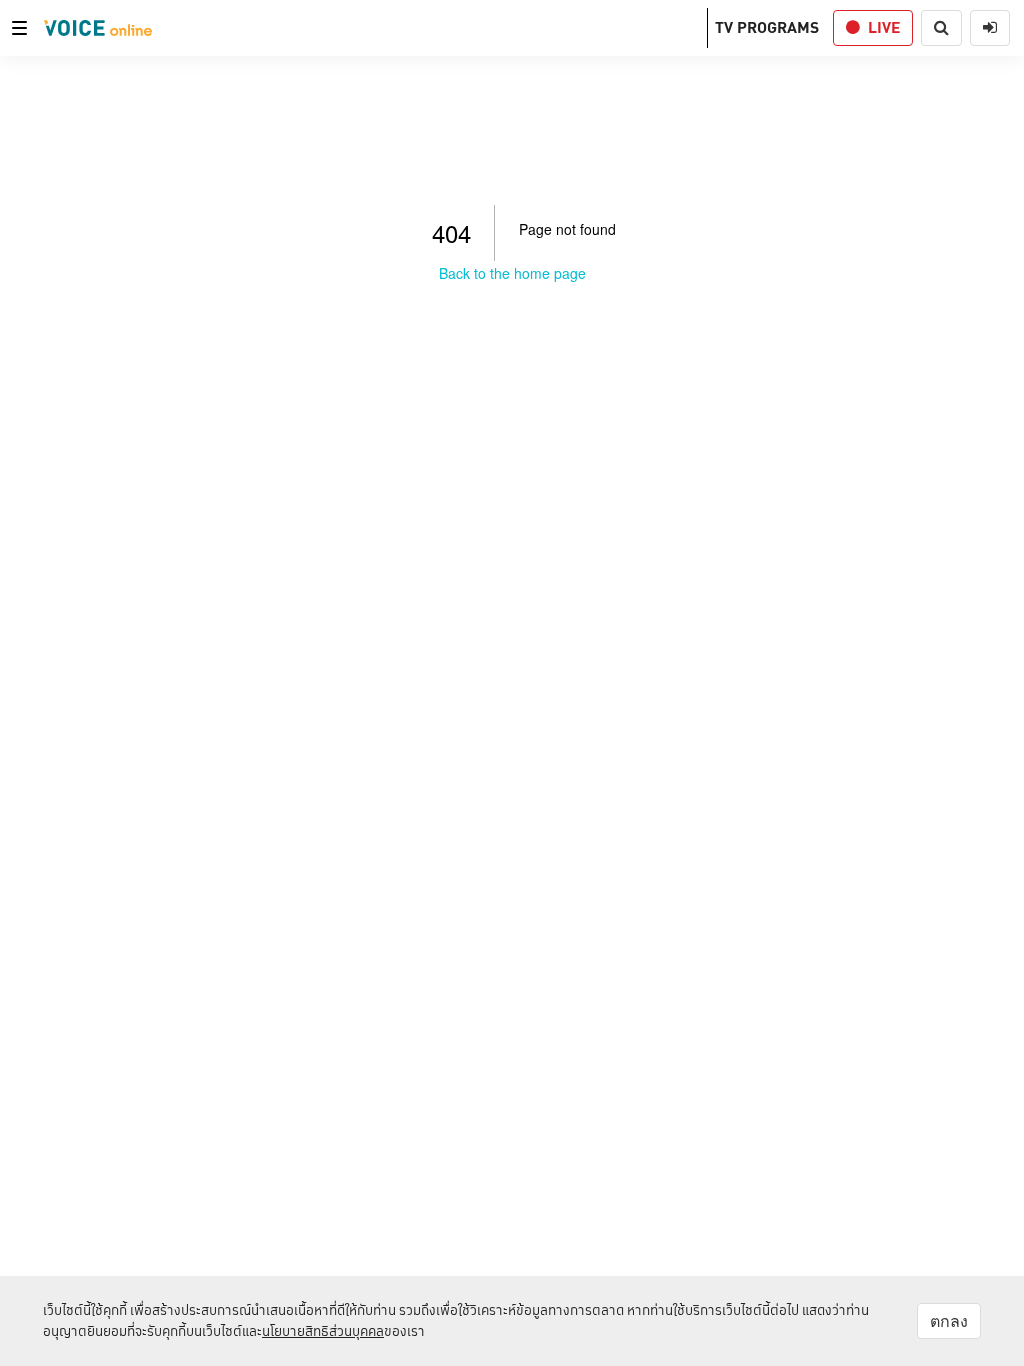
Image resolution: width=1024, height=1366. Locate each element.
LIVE (884, 27)
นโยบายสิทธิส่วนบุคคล (323, 1331)
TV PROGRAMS (767, 27)
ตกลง (949, 1321)
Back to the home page (512, 273)
